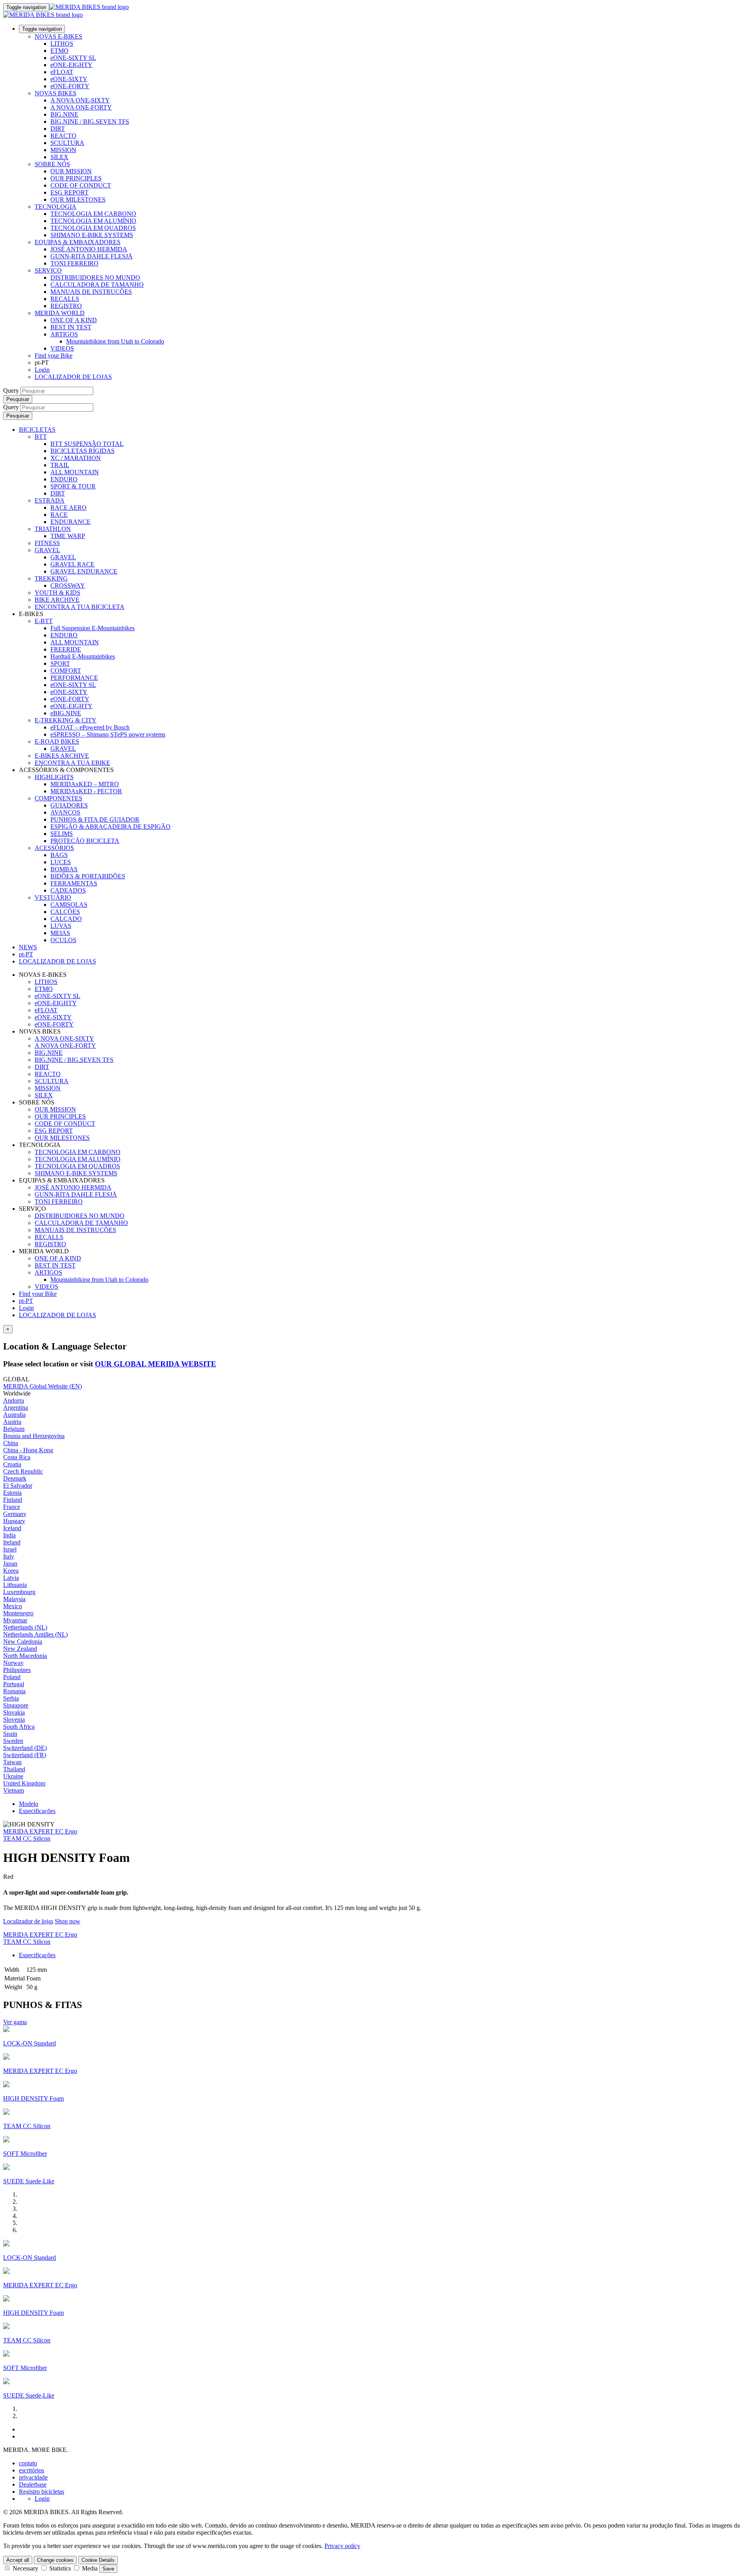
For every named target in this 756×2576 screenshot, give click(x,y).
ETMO (59, 51)
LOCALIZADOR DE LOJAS (73, 377)
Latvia (11, 1578)
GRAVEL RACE (72, 564)
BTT (41, 437)
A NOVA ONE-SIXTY (80, 100)
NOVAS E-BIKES (58, 36)
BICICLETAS (37, 430)
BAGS (59, 855)
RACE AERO (69, 508)
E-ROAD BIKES (57, 741)
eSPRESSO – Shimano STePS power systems (108, 734)
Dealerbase (33, 2484)
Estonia (12, 1493)
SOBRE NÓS (52, 164)
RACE (59, 515)
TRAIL (60, 465)
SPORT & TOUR (73, 486)
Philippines (17, 1670)
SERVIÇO (48, 270)
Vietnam (14, 1790)
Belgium (14, 1429)
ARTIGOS (64, 334)
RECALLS (65, 299)
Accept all (18, 2560)
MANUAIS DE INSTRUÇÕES (91, 292)
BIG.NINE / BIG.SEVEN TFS (90, 122)
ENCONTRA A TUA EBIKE (72, 763)
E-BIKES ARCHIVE (62, 756)
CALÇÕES (65, 912)
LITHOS (62, 44)
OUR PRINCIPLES (76, 178)
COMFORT (66, 671)
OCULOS (63, 940)
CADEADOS (68, 890)
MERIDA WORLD (60, 313)
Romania (14, 1691)
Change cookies (55, 2560)
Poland (12, 1677)
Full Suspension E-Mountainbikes (93, 628)
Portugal (14, 1684)
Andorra (14, 1400)
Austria (12, 1422)
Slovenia (14, 1719)
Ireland (12, 1542)
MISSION (63, 150)
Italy (9, 1556)
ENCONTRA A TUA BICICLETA (80, 607)
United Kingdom (24, 1783)
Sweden (13, 1741)
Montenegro (18, 1613)
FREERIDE (66, 649)
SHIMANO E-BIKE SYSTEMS (92, 235)
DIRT (58, 129)
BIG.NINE (64, 114)
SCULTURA (67, 143)
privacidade (33, 2477)
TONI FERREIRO (74, 263)
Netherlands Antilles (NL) (35, 1634)
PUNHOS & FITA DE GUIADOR (95, 819)
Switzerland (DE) (25, 1748)
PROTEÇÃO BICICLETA (85, 841)
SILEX (59, 157)
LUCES (61, 862)
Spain (10, 1734)
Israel (10, 1549)
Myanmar (15, 1620)
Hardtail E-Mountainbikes (83, 656)
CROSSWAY (68, 586)
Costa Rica (17, 1457)
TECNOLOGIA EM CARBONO (93, 214)
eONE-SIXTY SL (73, 58)
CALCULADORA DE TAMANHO (97, 285)
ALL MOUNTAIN (75, 472)
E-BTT (44, 621)
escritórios (31, 2470)
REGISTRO (66, 306)
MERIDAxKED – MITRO (85, 784)
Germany (15, 1514)
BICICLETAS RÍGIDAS (82, 451)
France (12, 1507)
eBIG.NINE (66, 713)
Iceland (12, 1528)
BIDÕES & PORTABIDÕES (88, 876)
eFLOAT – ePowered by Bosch (90, 727)
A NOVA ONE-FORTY (81, 107)
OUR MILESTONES (78, 200)
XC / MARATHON (76, 458)
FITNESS (47, 543)
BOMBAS (64, 869)
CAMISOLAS (69, 905)
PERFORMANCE (74, 678)
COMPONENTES (58, 798)
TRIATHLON (53, 529)
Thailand (14, 1769)
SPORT (60, 663)
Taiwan (12, 1762)
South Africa (19, 1727)
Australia (14, 1415)
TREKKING (51, 578)
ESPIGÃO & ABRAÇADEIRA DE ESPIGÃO (110, 827)
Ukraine (13, 1776)
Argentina (16, 1408)
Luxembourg (19, 1592)
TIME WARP (68, 536)
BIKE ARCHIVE (57, 600)
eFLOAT (62, 72)
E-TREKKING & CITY (66, 720)
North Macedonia (25, 1656)
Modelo (29, 1804)
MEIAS (60, 933)
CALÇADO (66, 919)
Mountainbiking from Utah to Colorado (115, 341)
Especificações (37, 1811)
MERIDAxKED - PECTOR (86, 791)
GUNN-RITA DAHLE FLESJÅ (92, 256)
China (11, 1443)
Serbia (11, 1698)
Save (108, 2569)
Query (11, 391)
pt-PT (26, 1301)
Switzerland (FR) (25, 1755)
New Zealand (20, 1649)
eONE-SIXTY (69, 79)
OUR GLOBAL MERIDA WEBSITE (156, 1364)
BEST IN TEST (71, 327)
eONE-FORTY (70, 86)
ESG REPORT (69, 192)
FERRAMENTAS (74, 883)
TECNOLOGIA (56, 207)
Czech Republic (23, 1471)
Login (42, 370)
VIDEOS (62, 348)
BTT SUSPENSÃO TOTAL (87, 444)
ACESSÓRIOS (54, 848)
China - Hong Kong (28, 1450)
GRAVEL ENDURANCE (84, 571)
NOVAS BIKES (56, 93)
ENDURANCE (70, 522)
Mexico (13, 1606)
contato (28, 2463)
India (9, 1535)
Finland (13, 1500)
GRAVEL (47, 550)
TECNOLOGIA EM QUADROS (93, 228)
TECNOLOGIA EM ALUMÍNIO (93, 221)
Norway (13, 1663)
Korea (11, 1571)
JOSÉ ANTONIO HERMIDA (89, 249)
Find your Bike (54, 355)
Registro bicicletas (42, 2492)
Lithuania (15, 1585)
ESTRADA (50, 500)
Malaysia (14, 1599)
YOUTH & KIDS (57, 593)
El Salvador (18, 1486)
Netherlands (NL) (25, 1627)
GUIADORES (69, 805)
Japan (10, 1564)
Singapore (16, 1705)
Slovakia (14, 1712)
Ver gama (15, 2022)
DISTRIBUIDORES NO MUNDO (95, 277)
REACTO (63, 136)
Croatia (12, 1464)
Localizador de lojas (28, 1921)
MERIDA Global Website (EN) (43, 1386)
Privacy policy (342, 2546)
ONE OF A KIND (74, 320)
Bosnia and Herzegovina (34, 1436)
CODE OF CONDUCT (81, 185)
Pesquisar (18, 399)
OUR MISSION (71, 171)
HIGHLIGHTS (54, 777)
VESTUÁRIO (53, 897)
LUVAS (61, 926)
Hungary (14, 1521)
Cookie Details (98, 2560)
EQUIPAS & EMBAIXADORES (78, 242)
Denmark (15, 1478)
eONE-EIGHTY (71, 65)
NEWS (28, 947)
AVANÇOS (65, 812)
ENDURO (64, 479)
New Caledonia (23, 1642)
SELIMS (62, 834)
